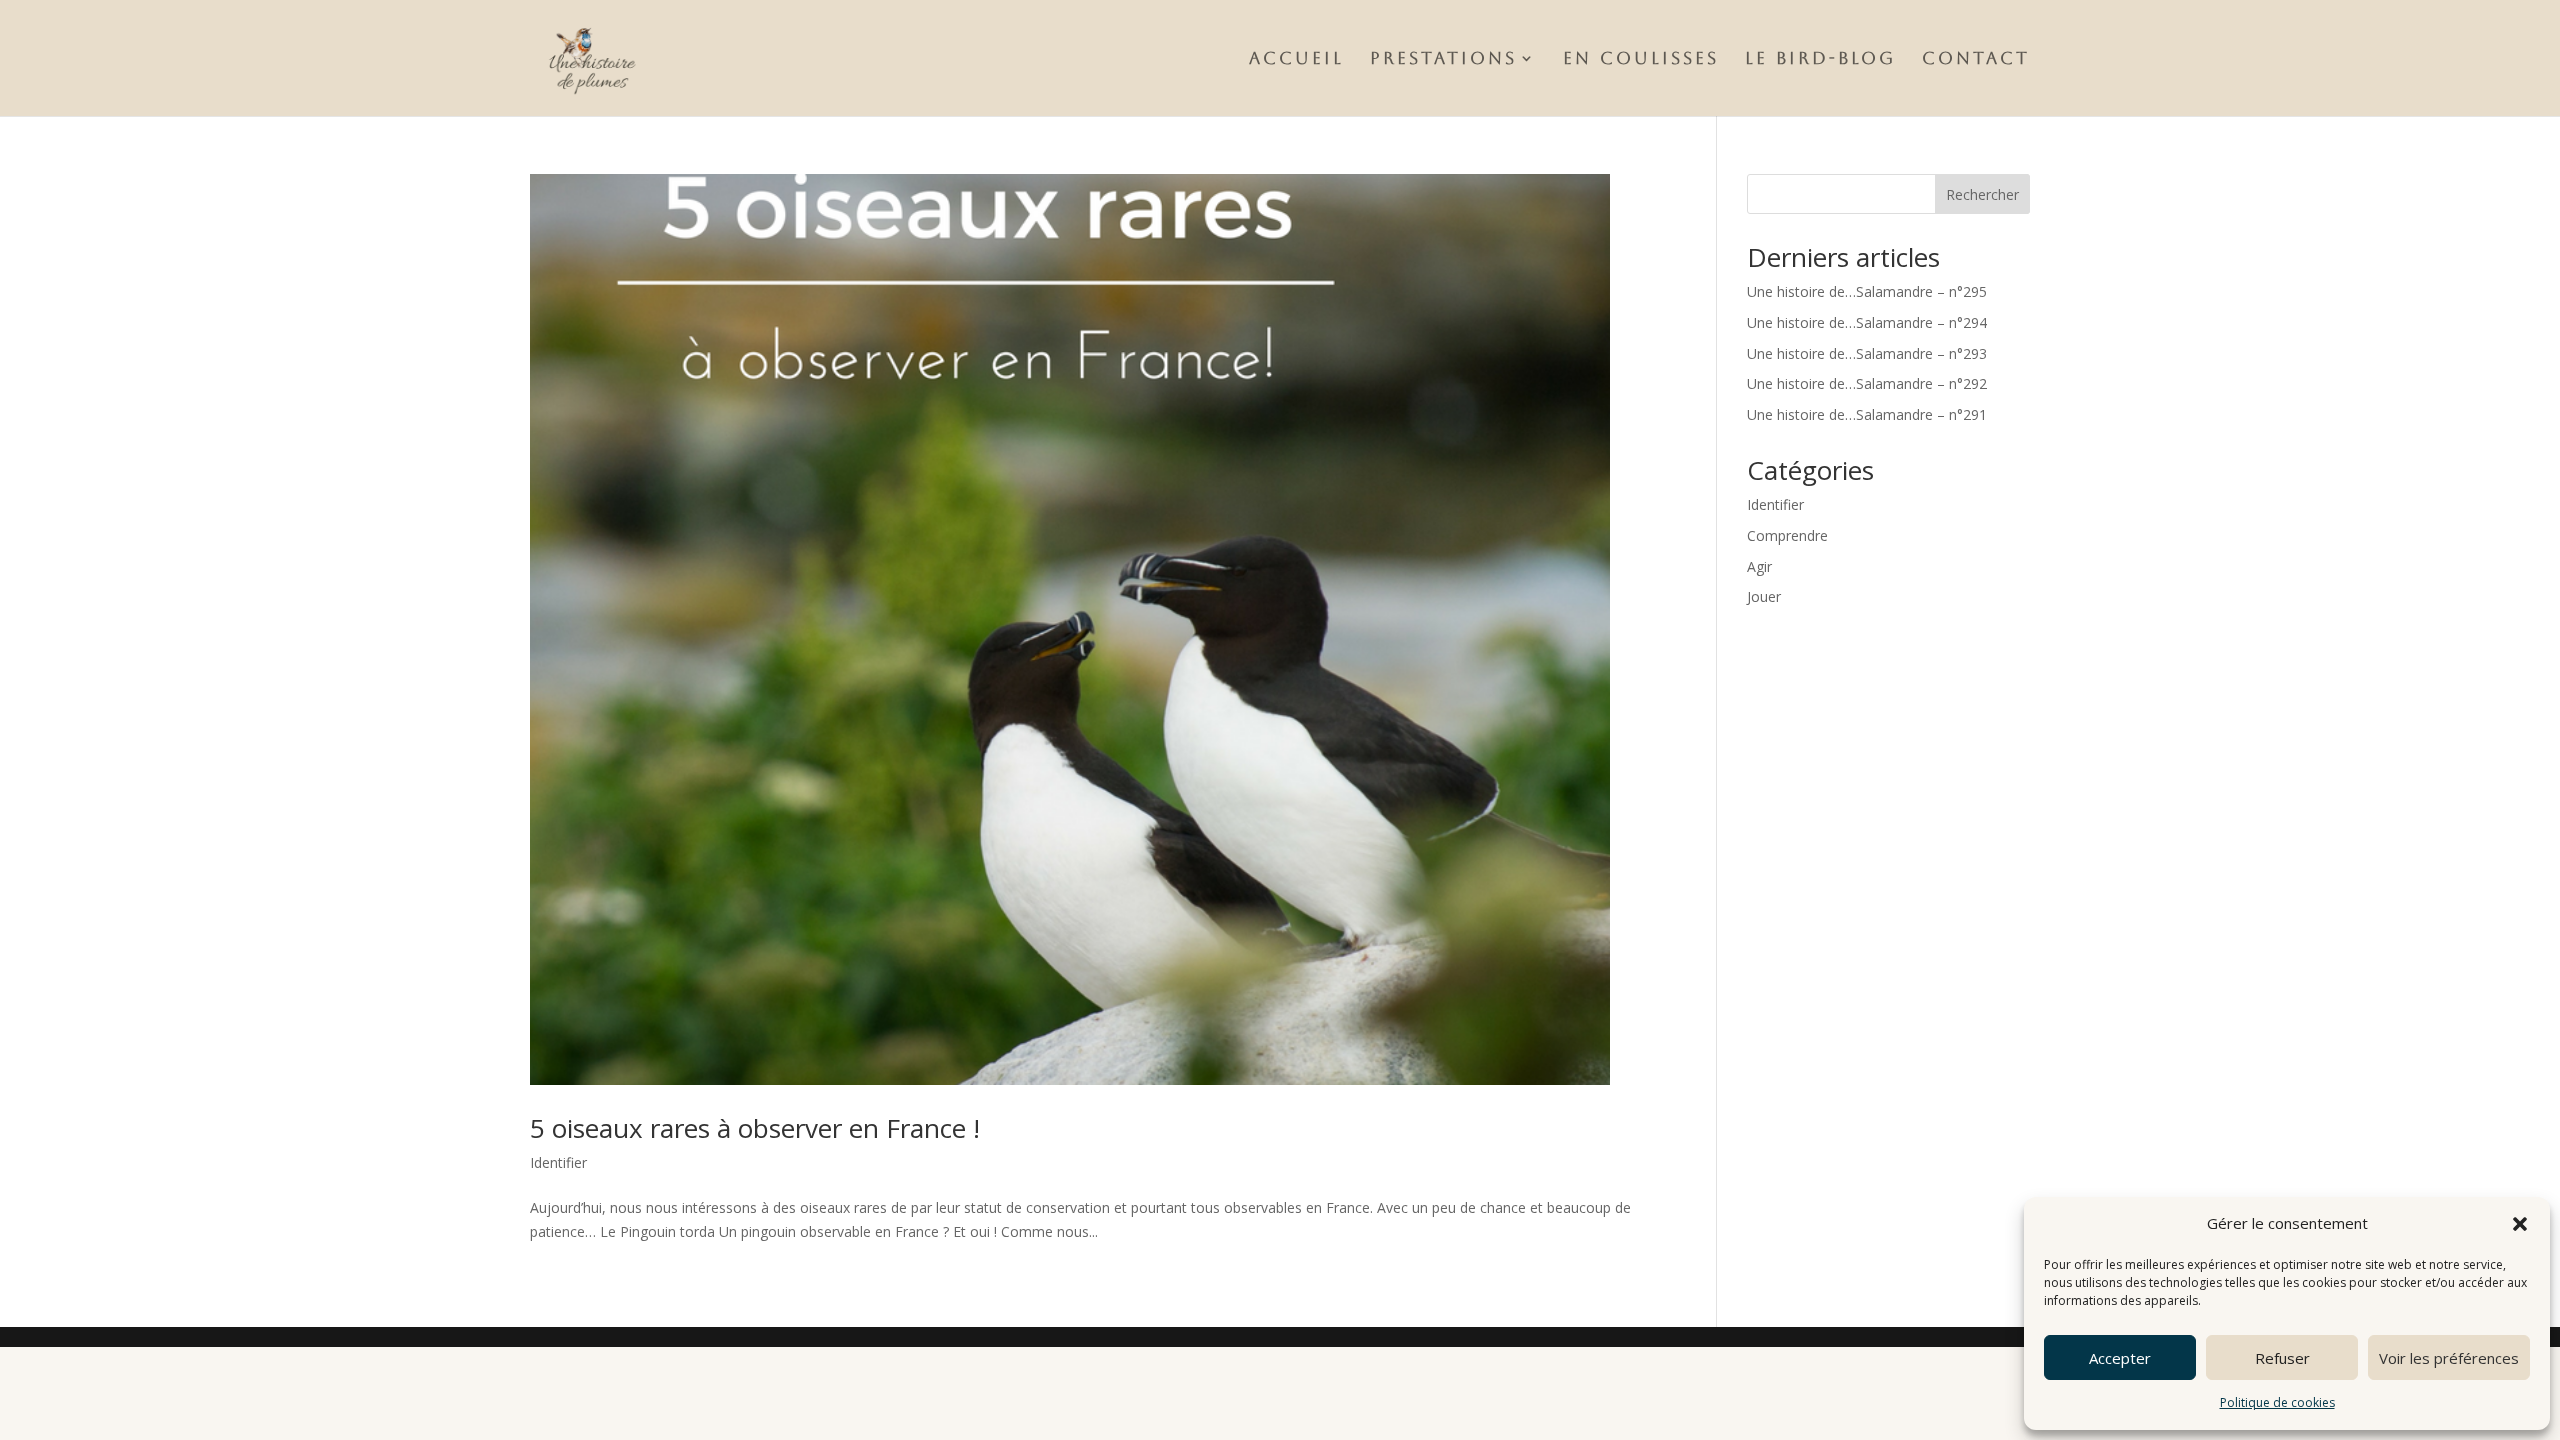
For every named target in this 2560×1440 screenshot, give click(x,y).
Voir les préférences (2449, 1358)
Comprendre (1787, 535)
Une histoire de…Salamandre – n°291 (1867, 414)
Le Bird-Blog (1820, 59)
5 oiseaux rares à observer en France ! (755, 1128)
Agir (1759, 566)
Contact (1976, 59)
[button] (2520, 1224)
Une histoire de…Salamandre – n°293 (1867, 353)
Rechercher (1982, 194)
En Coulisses (1641, 59)
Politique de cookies (2277, 1402)
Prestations (1443, 59)
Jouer (1764, 596)
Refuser (2282, 1358)
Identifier (558, 1162)
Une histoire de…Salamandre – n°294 (1867, 322)
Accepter (2120, 1358)
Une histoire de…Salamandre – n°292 (1867, 383)
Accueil (1296, 59)
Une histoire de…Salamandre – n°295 (1867, 291)
